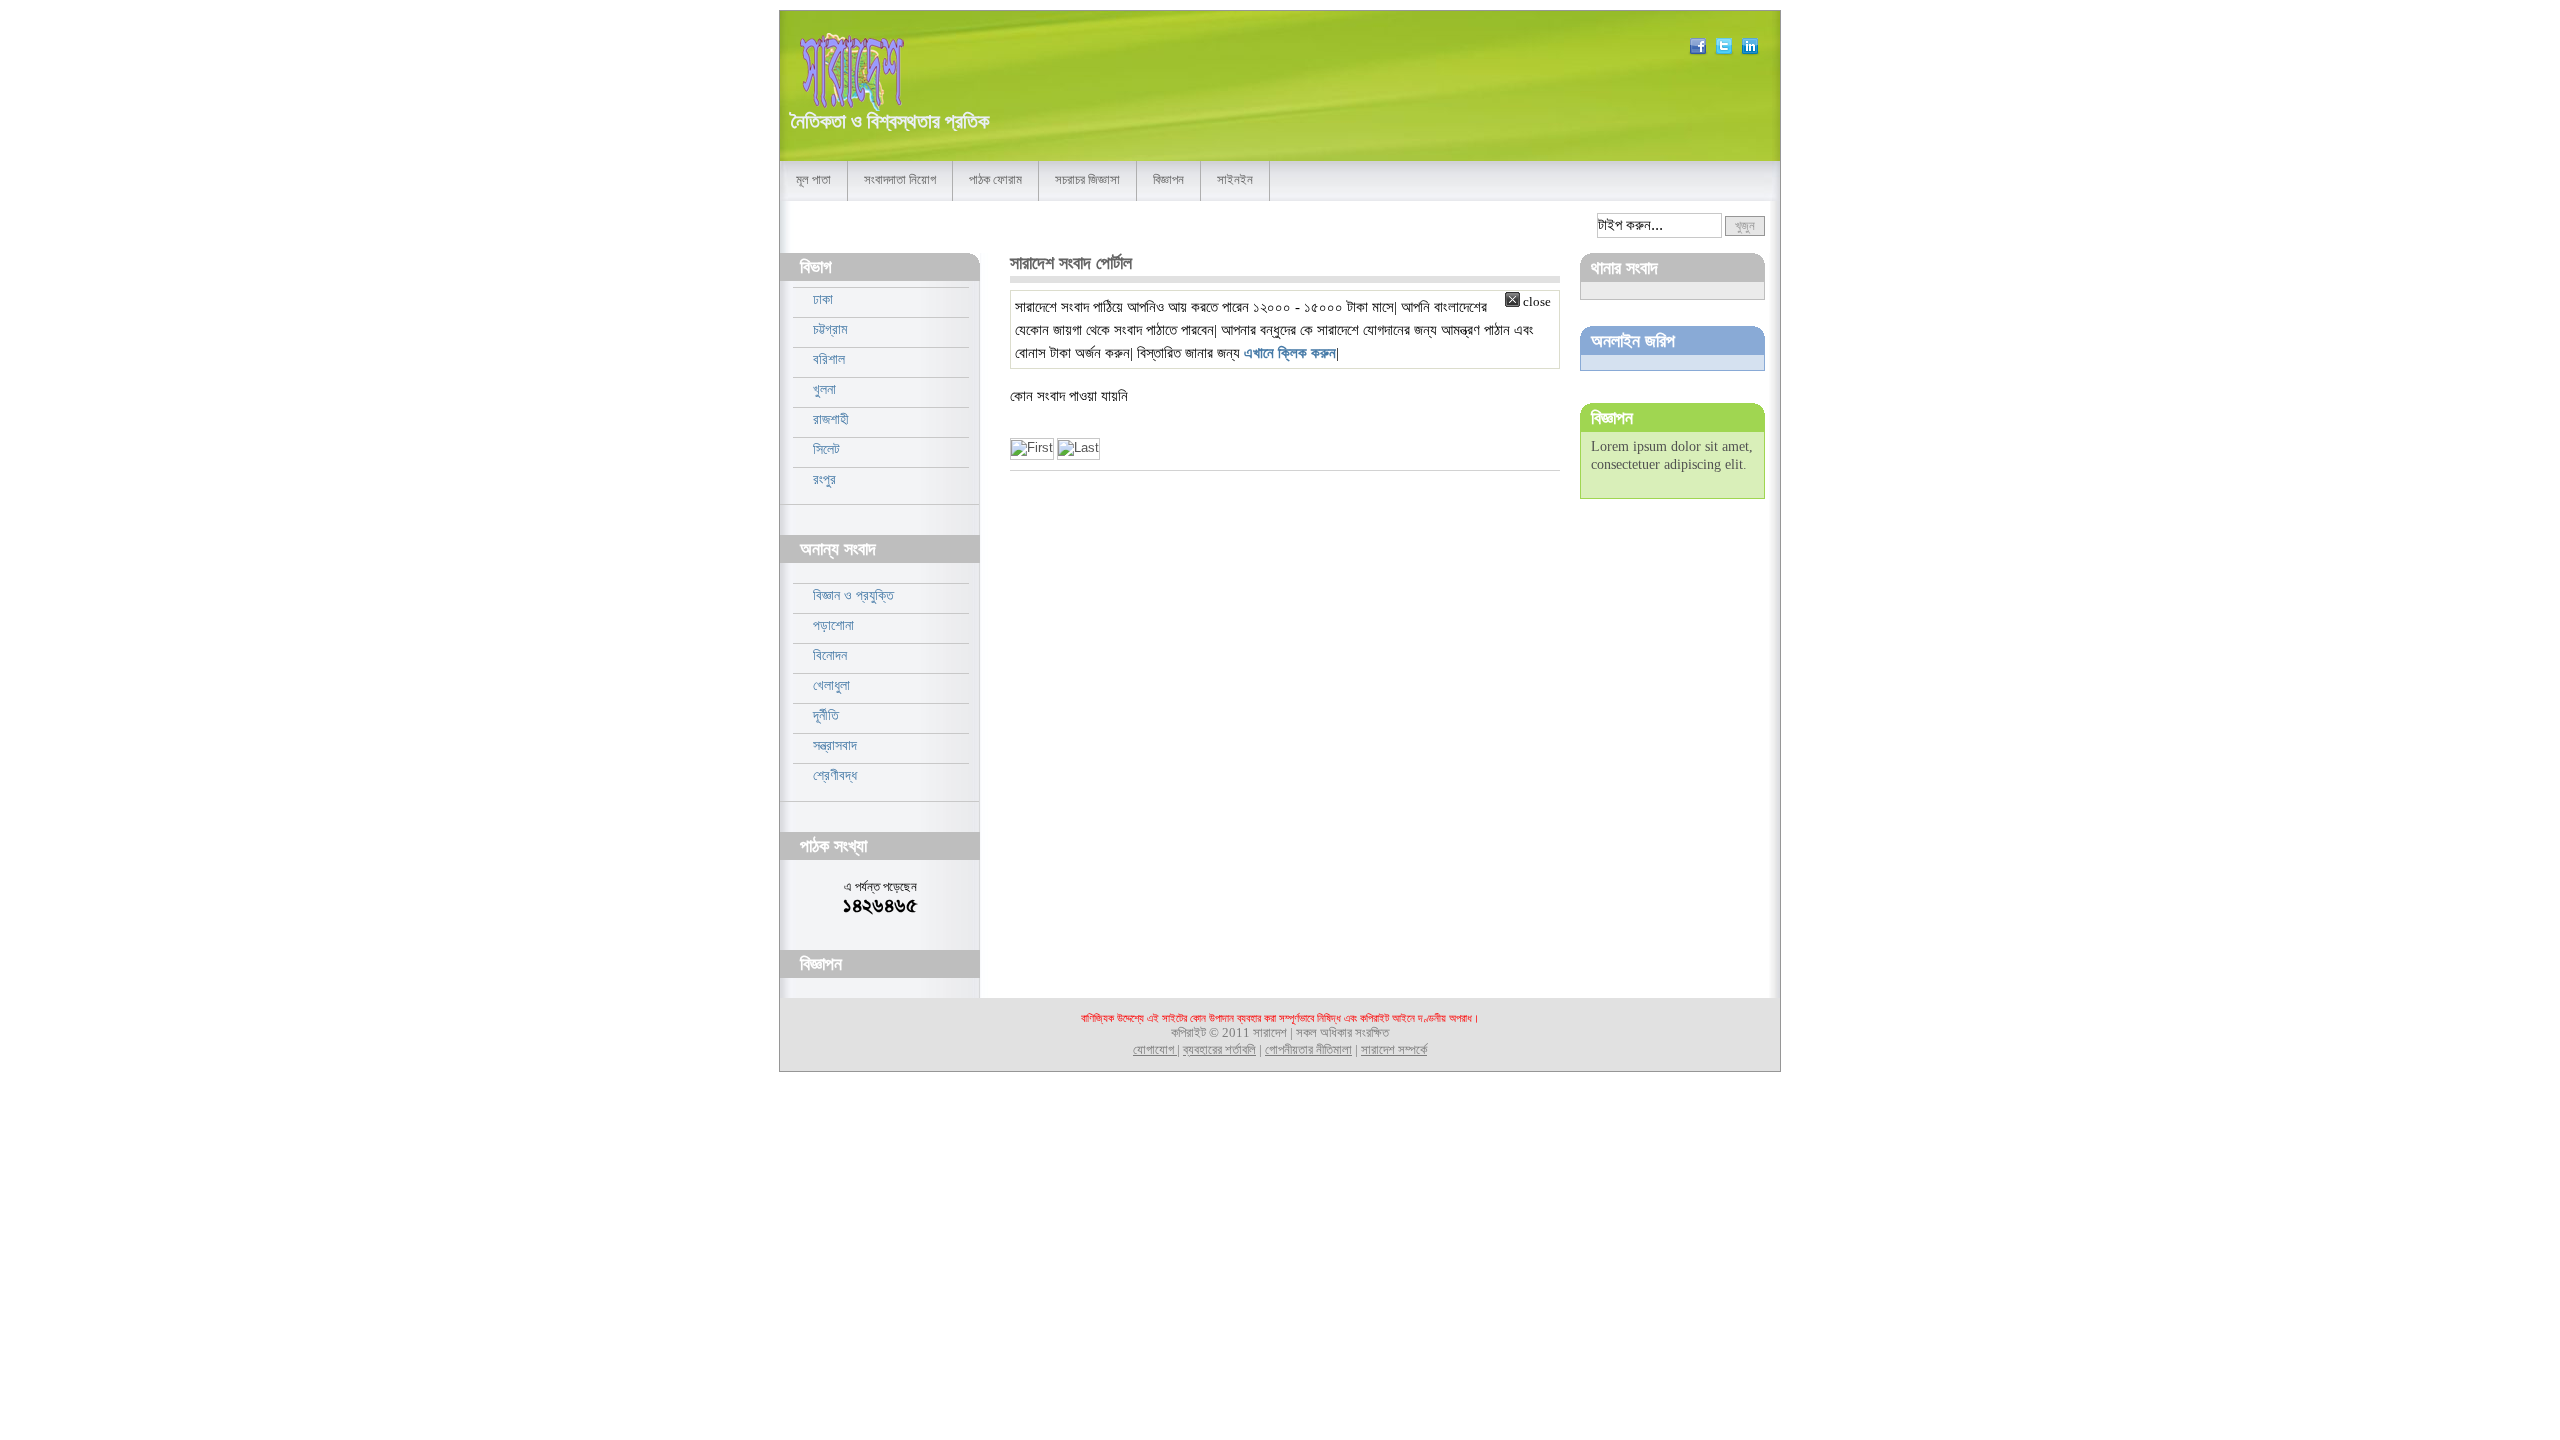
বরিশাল (829, 359)
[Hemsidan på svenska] (1748, 52)
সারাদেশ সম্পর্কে (1394, 1050)
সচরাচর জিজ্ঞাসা (1087, 180)
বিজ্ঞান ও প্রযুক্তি (853, 595)
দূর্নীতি (826, 715)
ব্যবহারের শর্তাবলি (1219, 1050)
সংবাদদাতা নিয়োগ (900, 180)
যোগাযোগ (1155, 1050)
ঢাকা (823, 299)
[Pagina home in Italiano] (1696, 52)
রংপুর (824, 479)
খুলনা (824, 389)
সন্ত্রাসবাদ (835, 745)
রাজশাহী (831, 419)
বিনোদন (830, 655)
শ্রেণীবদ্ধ (835, 775)
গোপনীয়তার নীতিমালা (1308, 1050)
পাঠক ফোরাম (995, 180)
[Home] (852, 72)
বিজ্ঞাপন (1168, 180)
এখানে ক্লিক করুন (1290, 352)
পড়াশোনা (833, 625)
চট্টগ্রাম (830, 329)
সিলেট (826, 449)
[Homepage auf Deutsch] (1722, 52)
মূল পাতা (813, 180)
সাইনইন (1235, 180)
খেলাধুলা (831, 685)
